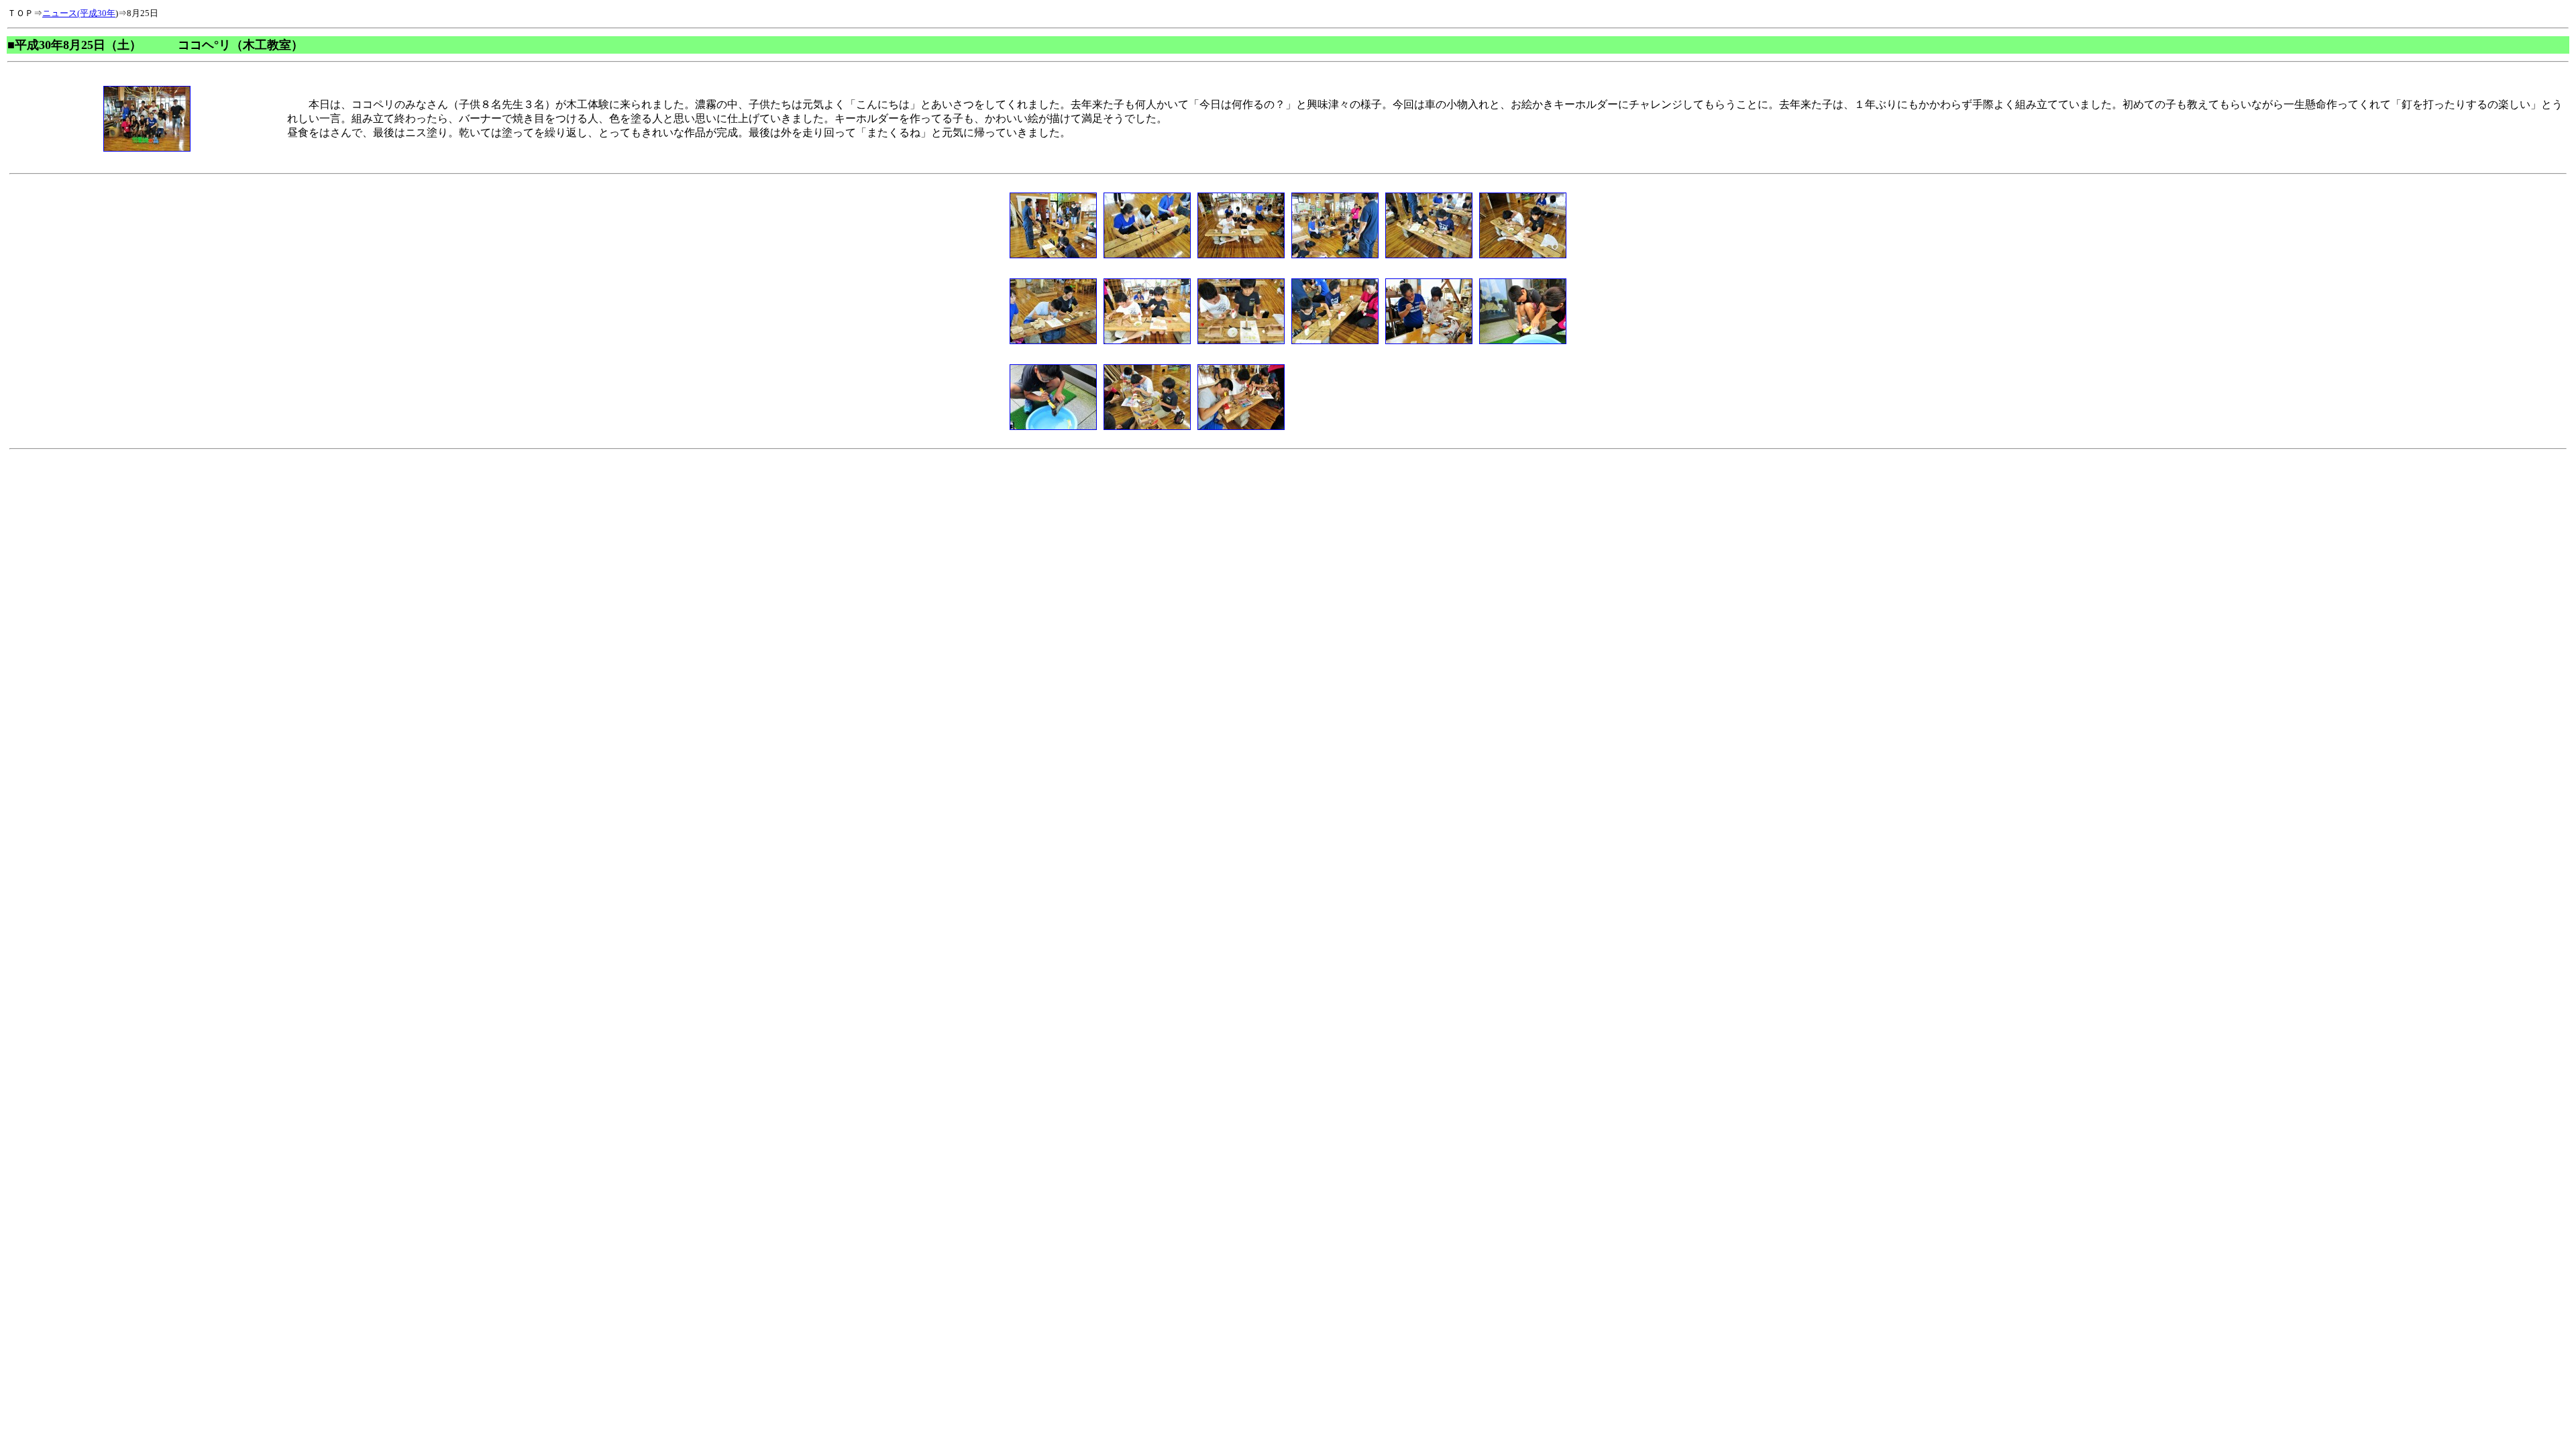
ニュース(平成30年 (79, 13)
